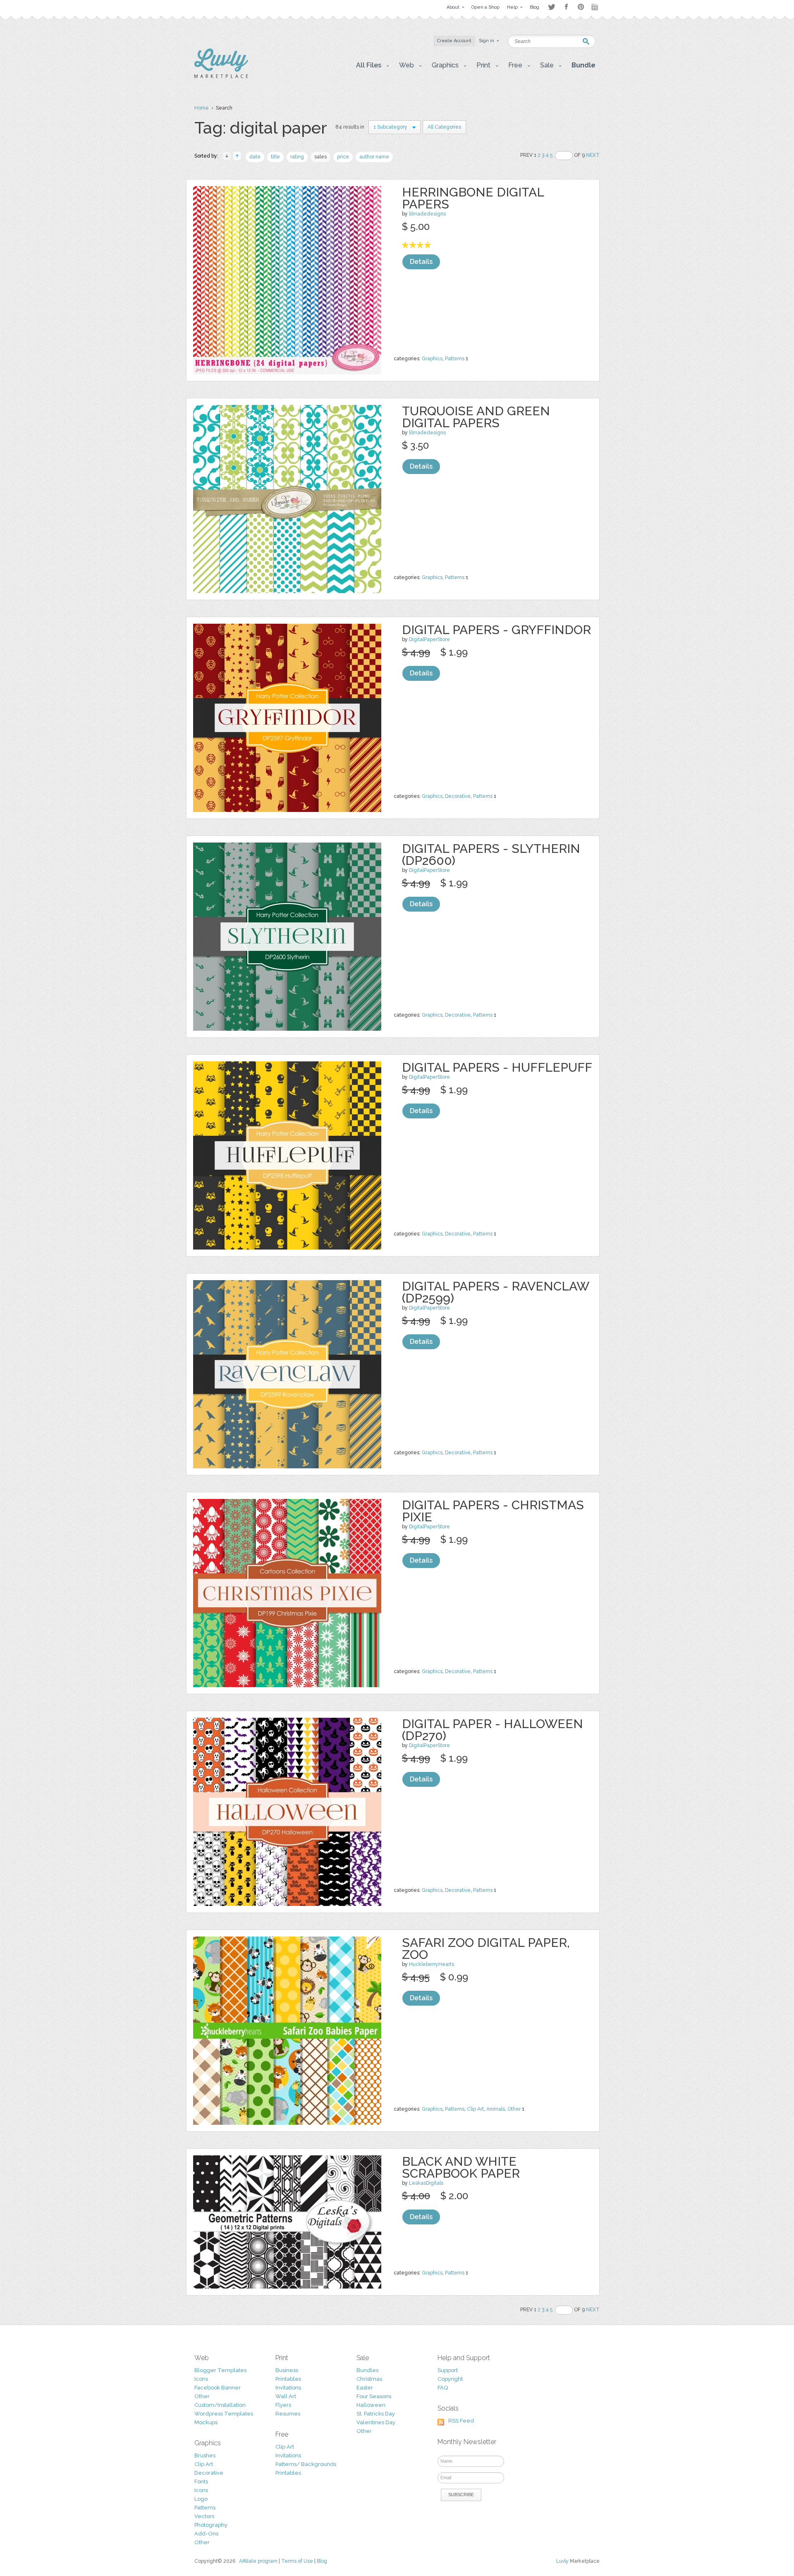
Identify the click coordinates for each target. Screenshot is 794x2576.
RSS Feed (461, 2421)
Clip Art (475, 2109)
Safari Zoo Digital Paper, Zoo (486, 1949)
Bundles (367, 2370)
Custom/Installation (220, 2405)
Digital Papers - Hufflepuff (497, 1067)
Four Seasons (374, 2396)
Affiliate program (258, 2561)
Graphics (432, 359)
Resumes (288, 2414)
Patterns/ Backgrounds (306, 2464)
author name (374, 157)
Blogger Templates (220, 2370)
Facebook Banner (218, 2388)
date (255, 157)
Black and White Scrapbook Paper (461, 2167)
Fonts (201, 2481)
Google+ (595, 7)
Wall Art (286, 2396)
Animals (496, 2109)
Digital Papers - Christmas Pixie (493, 1511)
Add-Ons (206, 2534)
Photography (211, 2525)
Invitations (288, 2388)
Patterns (455, 359)
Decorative (458, 796)
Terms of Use (297, 2561)
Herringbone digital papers (473, 198)
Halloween (371, 2405)
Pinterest (581, 7)
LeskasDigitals (426, 2183)
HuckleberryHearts (432, 1964)
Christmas (369, 2379)
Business (287, 2370)
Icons (201, 2379)
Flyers (283, 2405)
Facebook (566, 7)
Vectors (204, 2516)
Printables (288, 2379)
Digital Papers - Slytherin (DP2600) (491, 855)
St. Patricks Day (376, 2414)
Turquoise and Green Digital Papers (476, 417)
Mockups (206, 2422)
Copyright (450, 2379)
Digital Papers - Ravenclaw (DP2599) (495, 1292)
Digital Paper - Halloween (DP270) (493, 1730)
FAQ (443, 2388)
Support (448, 2370)
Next (593, 155)
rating (297, 157)
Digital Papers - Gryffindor (496, 630)
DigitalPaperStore (429, 639)
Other (514, 2109)
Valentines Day (376, 2422)
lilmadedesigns (427, 214)
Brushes (205, 2455)
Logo (201, 2499)
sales (320, 157)
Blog (322, 2561)
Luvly (562, 2561)
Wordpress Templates (224, 2414)
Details (421, 262)
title (275, 157)
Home (202, 108)
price (343, 157)
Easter (365, 2388)
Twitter (551, 7)
